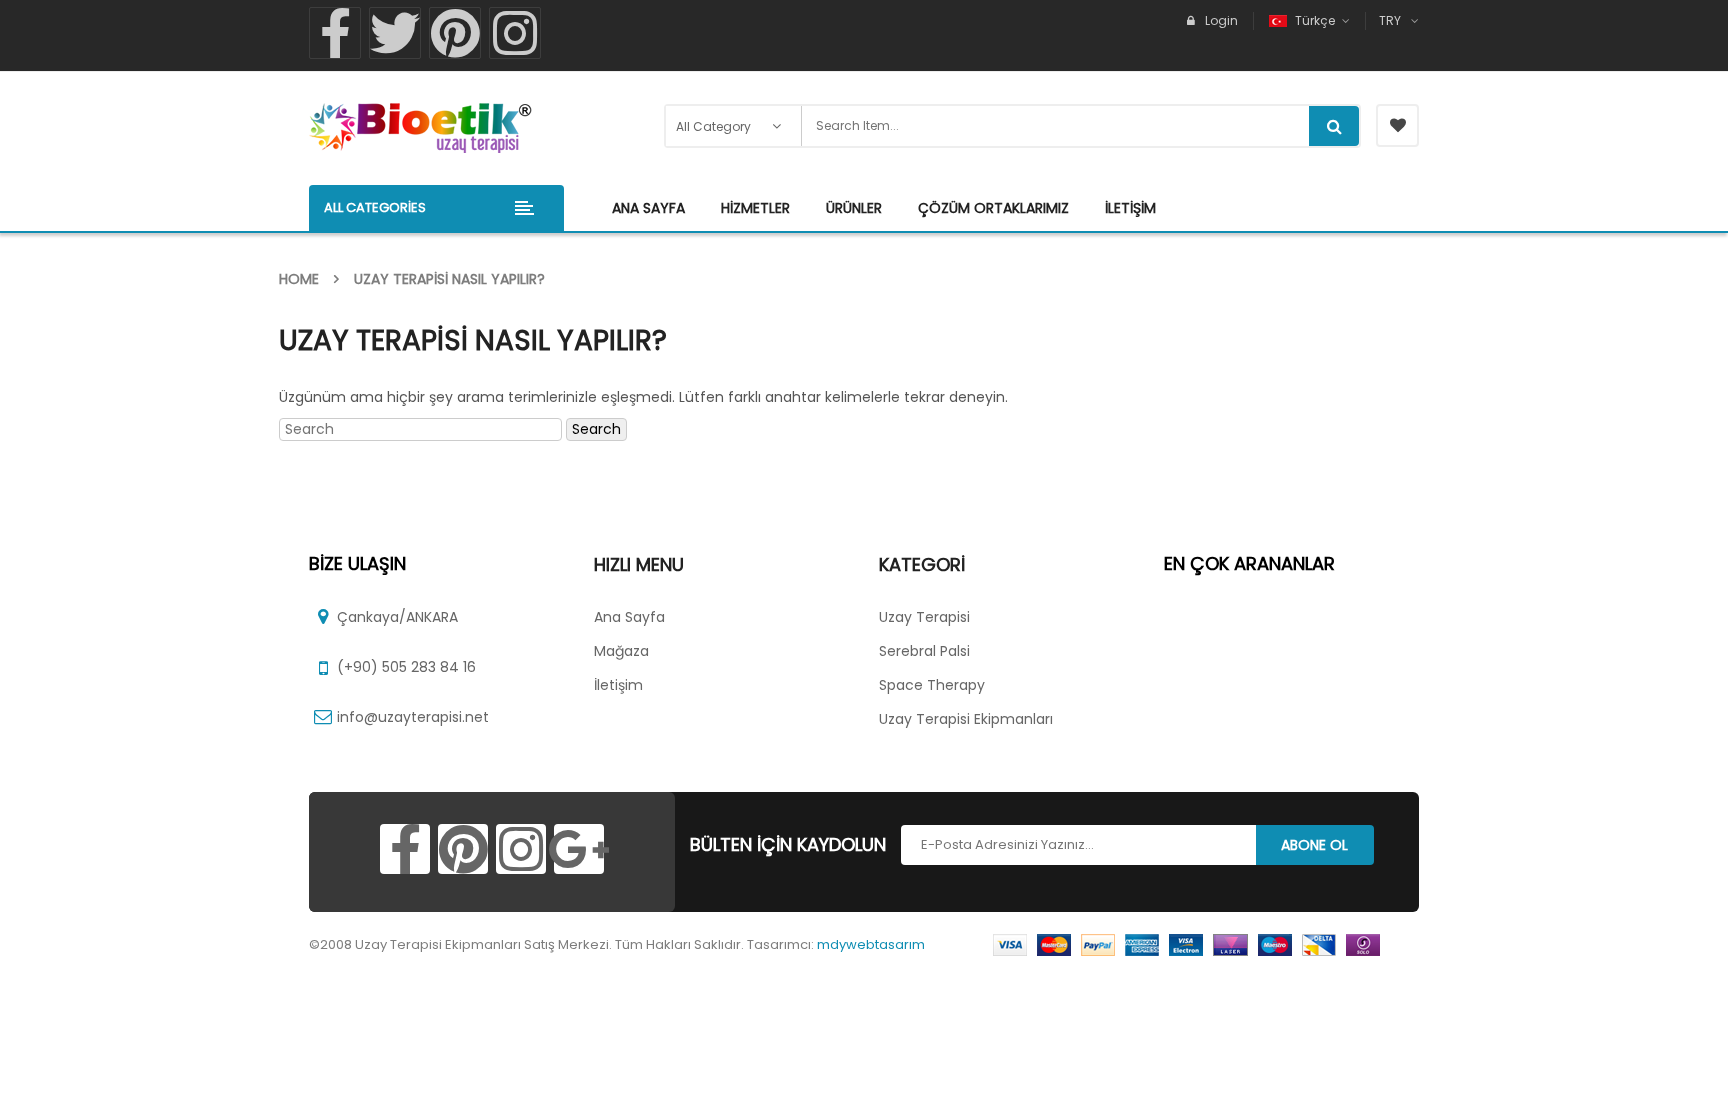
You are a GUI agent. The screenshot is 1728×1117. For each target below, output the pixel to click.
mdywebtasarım (871, 944)
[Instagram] (515, 33)
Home (299, 279)
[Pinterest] (455, 33)
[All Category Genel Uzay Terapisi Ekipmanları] (733, 126)
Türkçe (1315, 20)
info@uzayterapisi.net (413, 717)
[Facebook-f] (335, 33)
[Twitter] (395, 33)
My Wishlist (1397, 125)
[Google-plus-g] (579, 849)
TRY (1390, 20)
